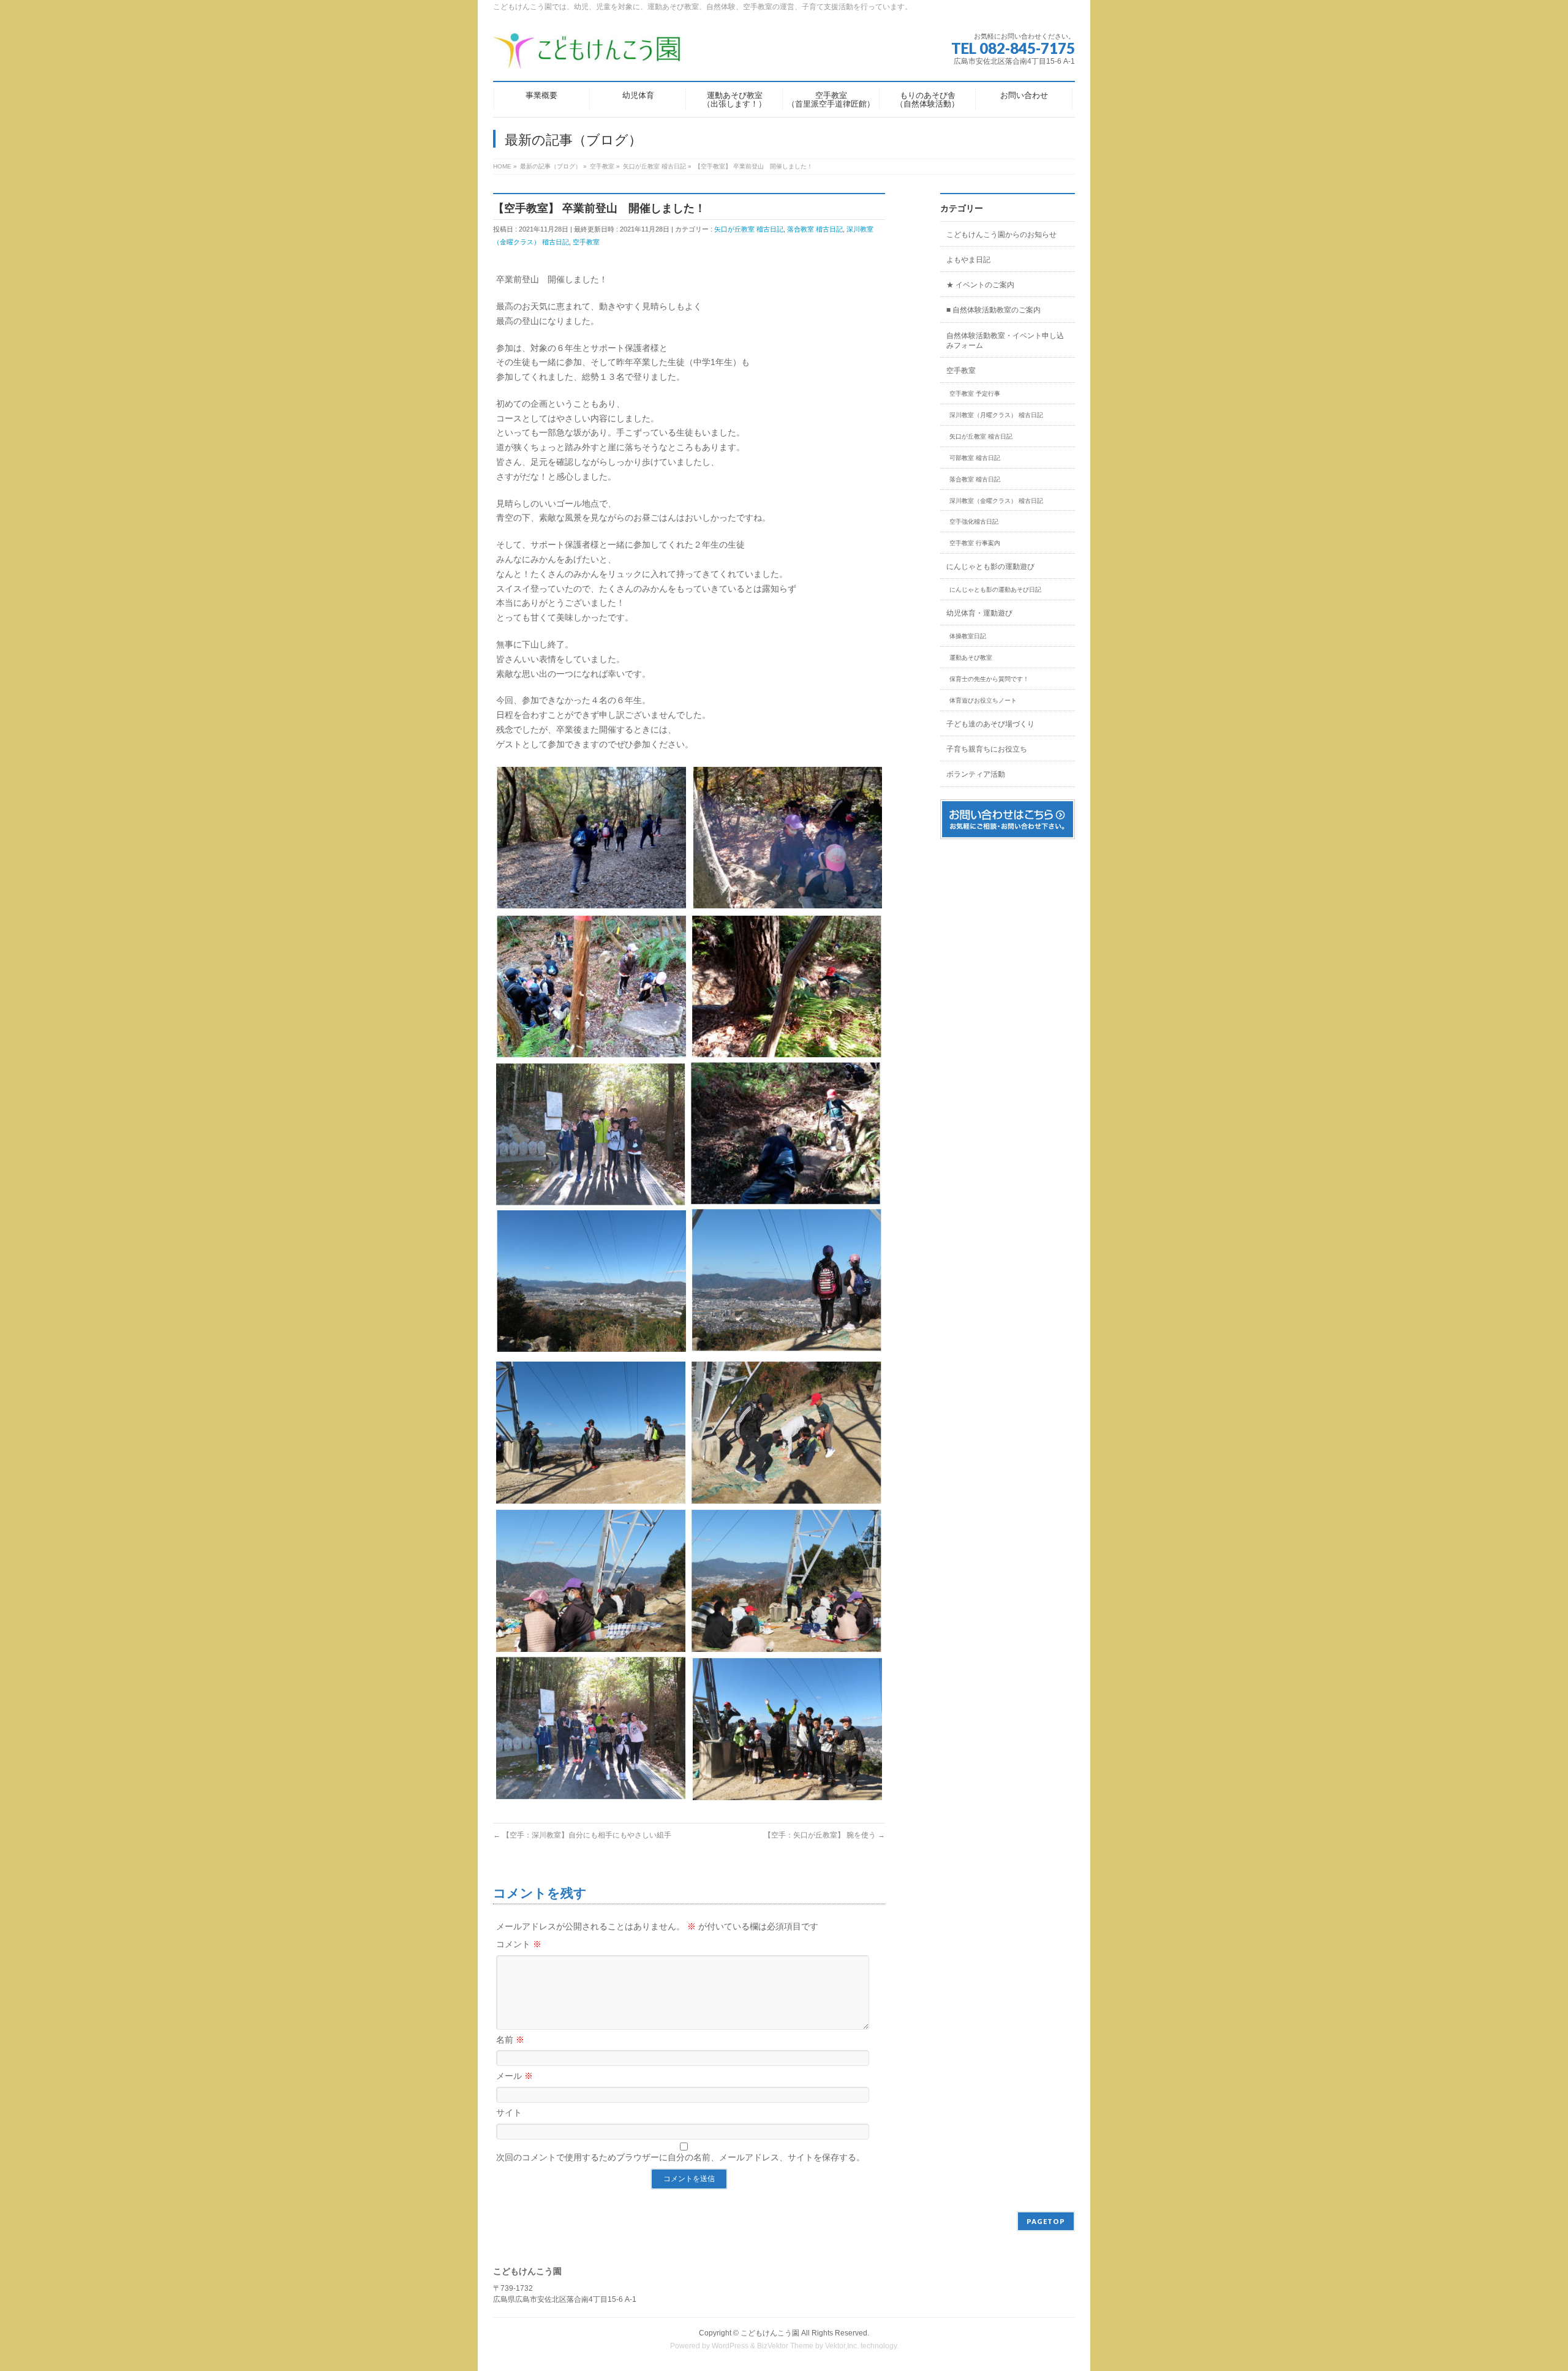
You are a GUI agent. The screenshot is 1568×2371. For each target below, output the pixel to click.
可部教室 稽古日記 (975, 458)
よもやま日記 (968, 260)
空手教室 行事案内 (975, 543)
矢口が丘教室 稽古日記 (749, 229)
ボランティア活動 (976, 774)
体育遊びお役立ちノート (983, 700)
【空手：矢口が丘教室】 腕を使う (824, 1835)
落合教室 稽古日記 (815, 229)
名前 (510, 2040)
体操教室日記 (968, 636)
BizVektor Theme (785, 2346)
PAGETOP (1046, 2221)
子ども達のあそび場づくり (990, 724)
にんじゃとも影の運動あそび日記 (995, 590)
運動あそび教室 (971, 658)
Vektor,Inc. (842, 2346)
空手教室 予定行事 (975, 394)
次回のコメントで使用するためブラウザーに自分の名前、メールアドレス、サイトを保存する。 (680, 2157)
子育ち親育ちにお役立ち (987, 749)
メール (514, 2076)
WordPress (730, 2346)
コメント (519, 1944)
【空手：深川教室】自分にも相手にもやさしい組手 (582, 1835)
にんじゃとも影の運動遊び (990, 567)
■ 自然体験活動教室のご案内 (993, 310)
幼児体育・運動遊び (979, 613)
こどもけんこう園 (770, 2333)
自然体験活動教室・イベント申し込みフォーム (1005, 341)
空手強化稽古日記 (974, 522)
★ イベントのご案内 (980, 285)
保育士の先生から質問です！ (989, 679)
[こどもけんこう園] (587, 55)
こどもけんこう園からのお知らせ (1001, 235)
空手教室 (586, 242)
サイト (509, 2113)
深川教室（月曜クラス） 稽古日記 (996, 415)
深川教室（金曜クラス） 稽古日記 (996, 501)
